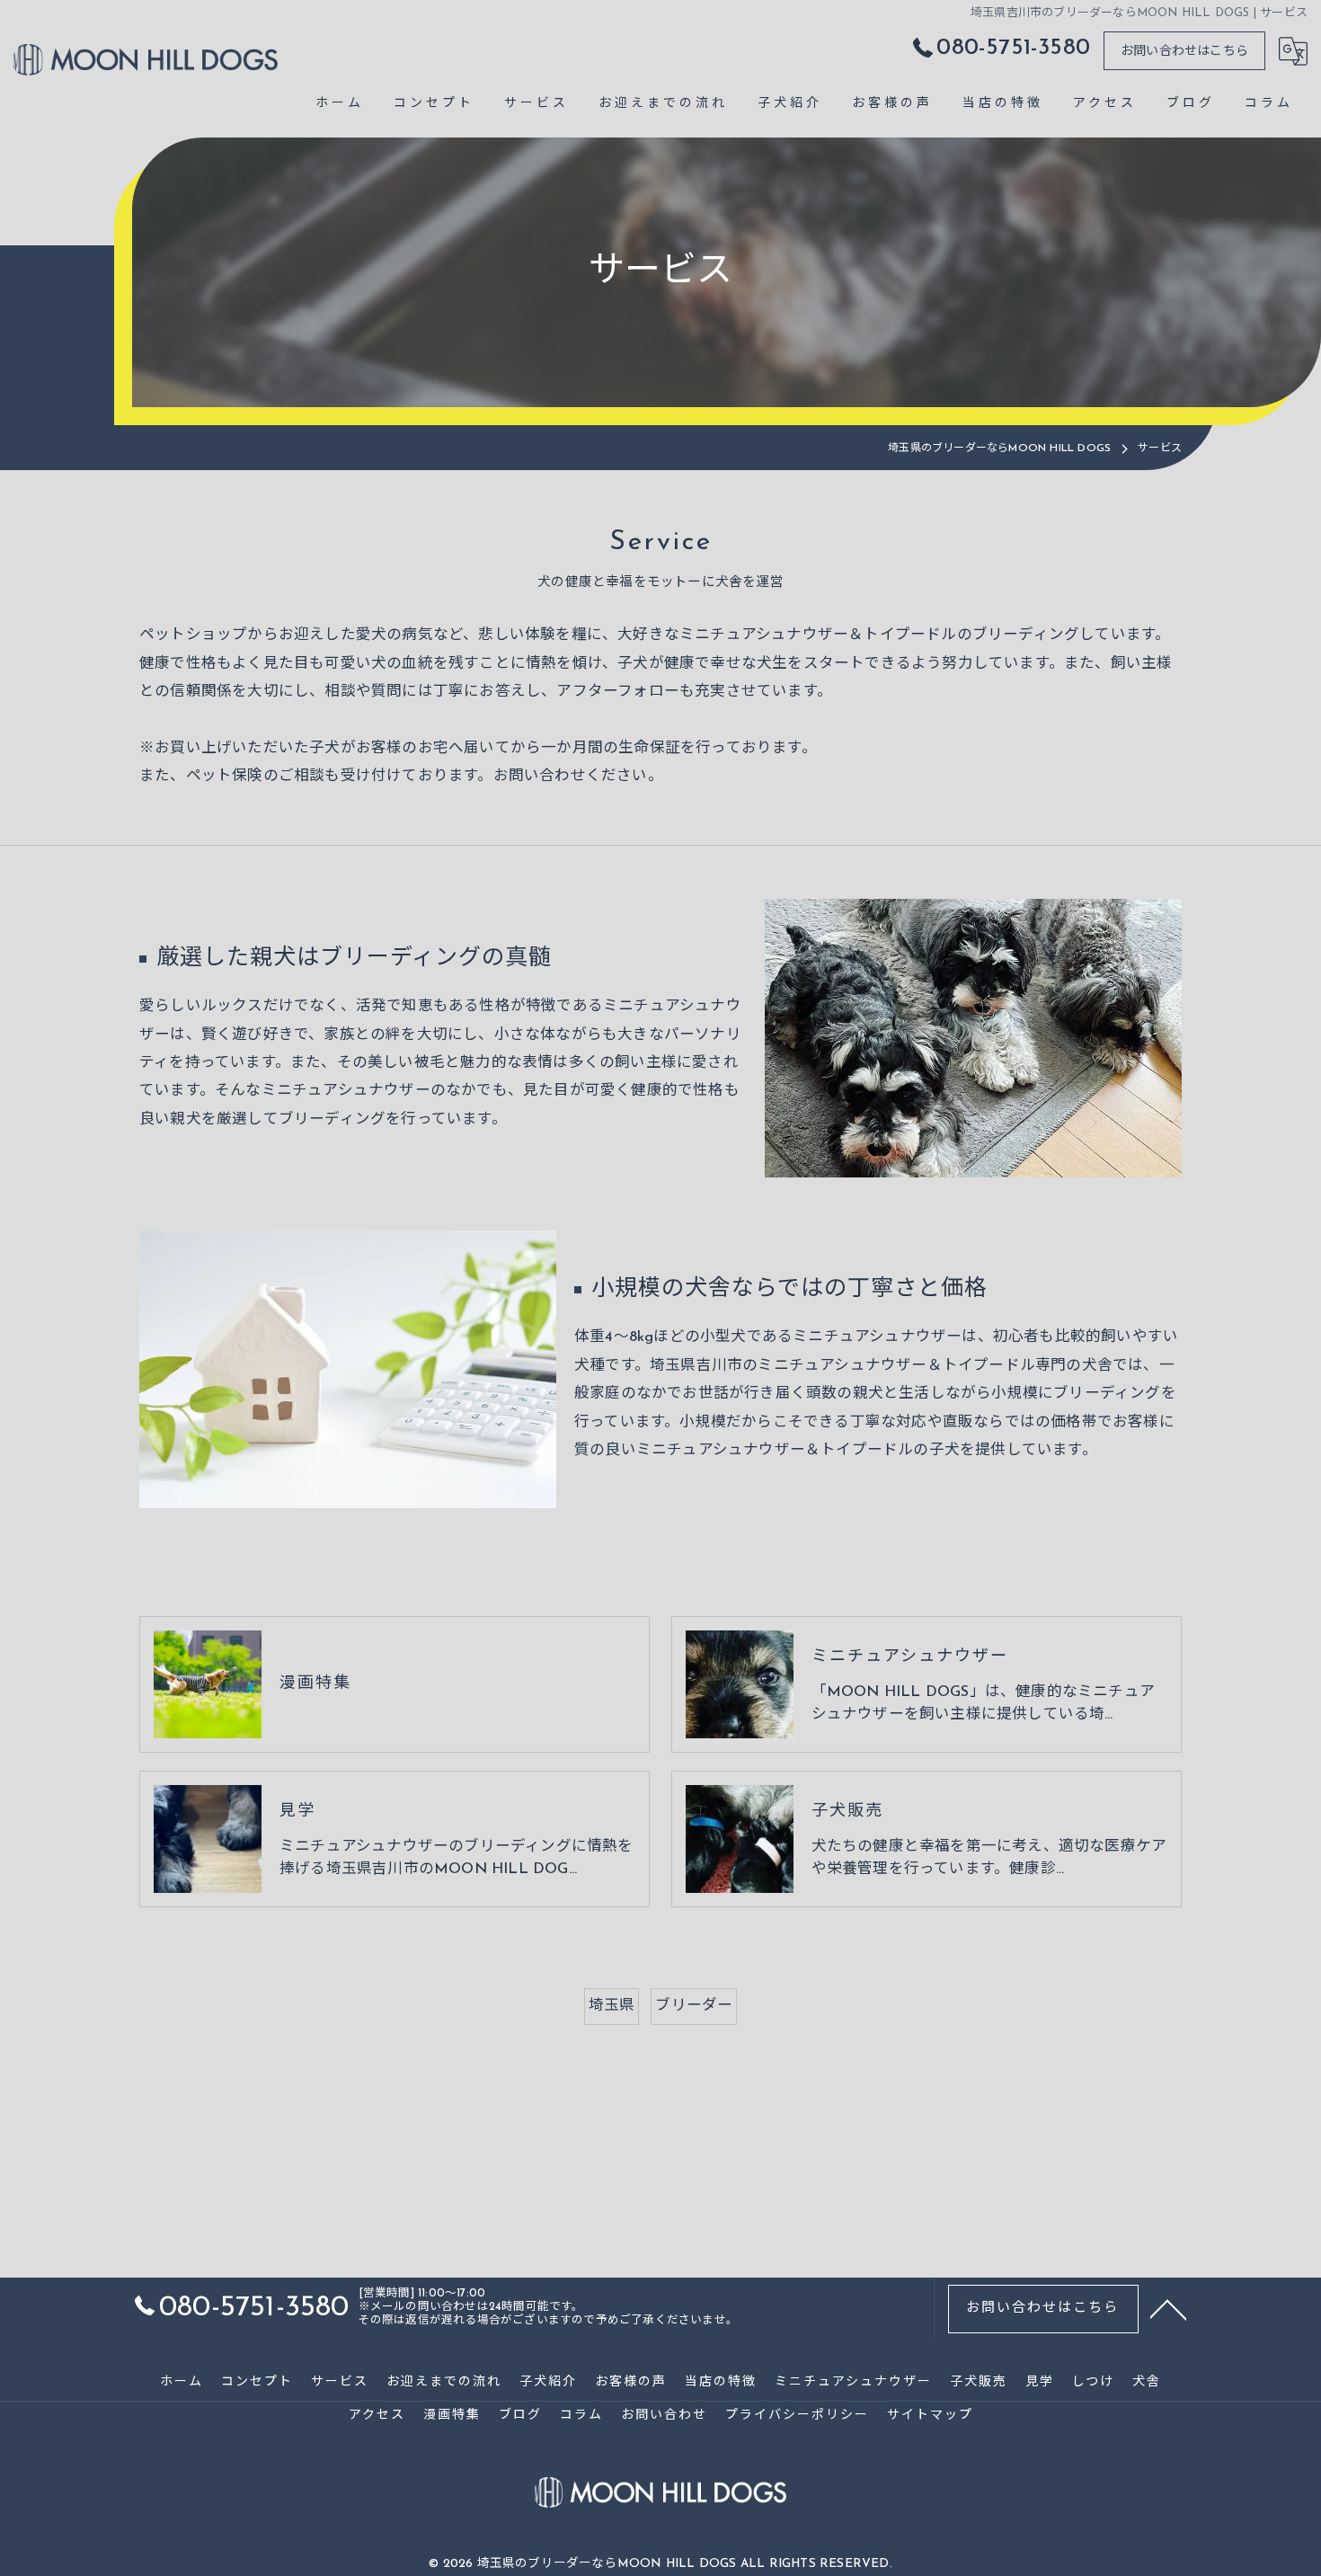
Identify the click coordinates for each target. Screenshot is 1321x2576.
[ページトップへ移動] (1168, 2308)
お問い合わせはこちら (1184, 52)
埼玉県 (612, 2006)
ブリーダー (694, 2006)
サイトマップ (930, 2416)
